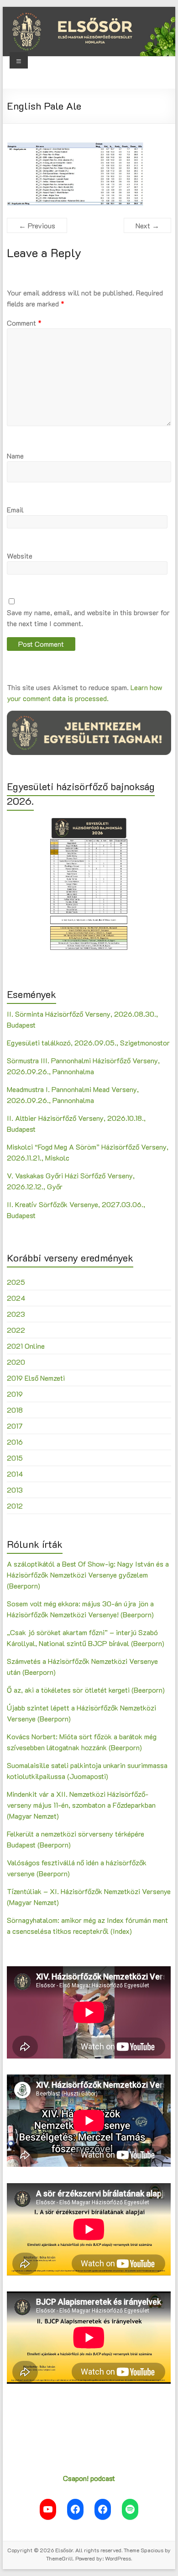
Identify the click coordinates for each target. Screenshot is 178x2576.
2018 (15, 1410)
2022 (16, 1330)
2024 (16, 1298)
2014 (15, 1474)
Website (20, 556)
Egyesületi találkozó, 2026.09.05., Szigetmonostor (88, 1043)
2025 (16, 1282)
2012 (15, 1506)
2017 (15, 1426)
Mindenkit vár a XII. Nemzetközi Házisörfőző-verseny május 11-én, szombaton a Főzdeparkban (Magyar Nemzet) (81, 1805)
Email (15, 509)
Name (15, 456)
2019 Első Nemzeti (36, 1378)
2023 (16, 1314)
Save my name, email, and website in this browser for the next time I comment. (88, 618)
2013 (15, 1490)
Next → (147, 225)
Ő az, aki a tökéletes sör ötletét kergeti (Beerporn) (86, 1690)
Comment (24, 323)
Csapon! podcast (89, 2478)
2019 (15, 1394)
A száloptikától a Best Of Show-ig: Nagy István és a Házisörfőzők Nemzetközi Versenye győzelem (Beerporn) (88, 1575)
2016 (15, 1442)
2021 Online (26, 1346)
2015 (15, 1458)
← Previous (37, 225)
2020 (16, 1362)
